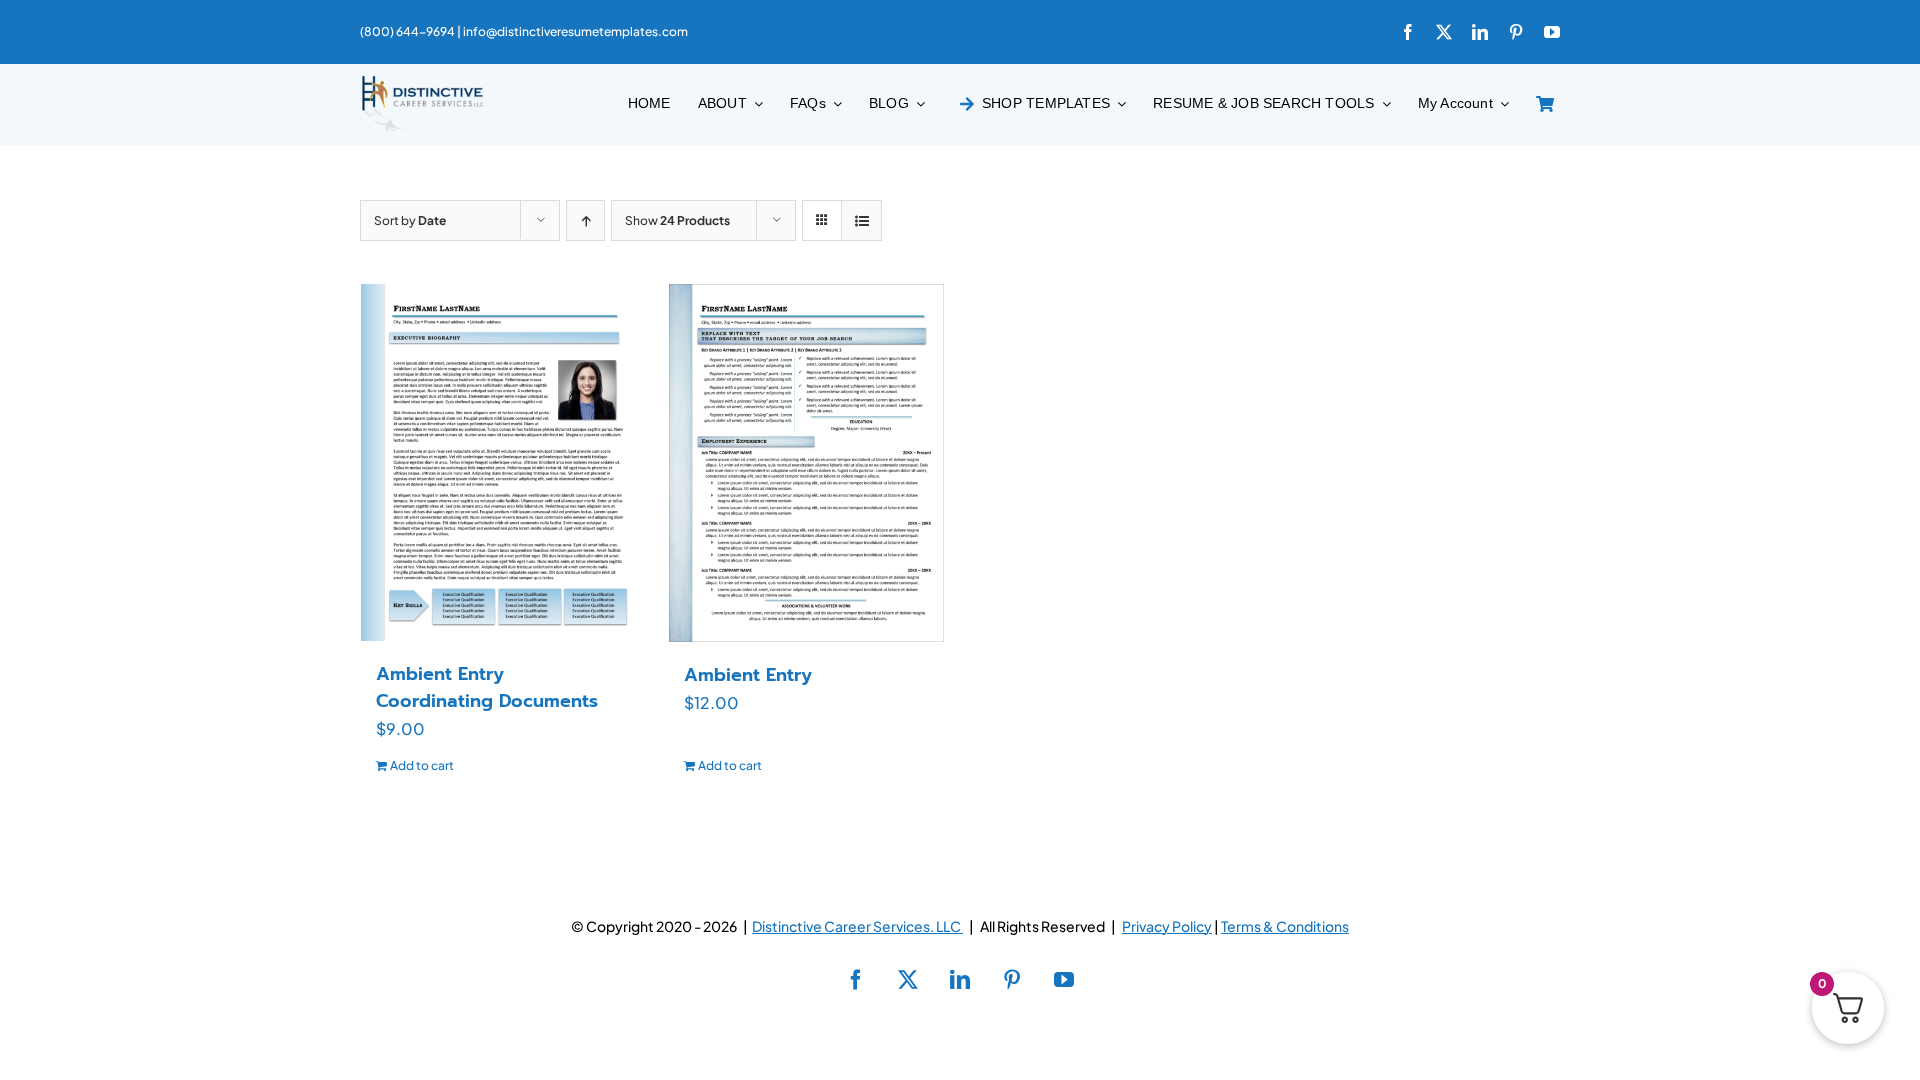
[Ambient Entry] (807, 463)
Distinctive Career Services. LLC (857, 926)
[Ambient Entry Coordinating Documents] (499, 462)
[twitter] (1444, 32)
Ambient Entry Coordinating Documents (487, 687)
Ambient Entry (748, 675)
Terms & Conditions (1285, 926)
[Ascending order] (585, 220)
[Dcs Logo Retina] (422, 81)
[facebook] (1408, 32)
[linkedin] (1480, 32)
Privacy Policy (1167, 926)
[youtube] (1552, 32)
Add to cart (422, 765)
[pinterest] (1516, 32)
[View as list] (861, 220)
